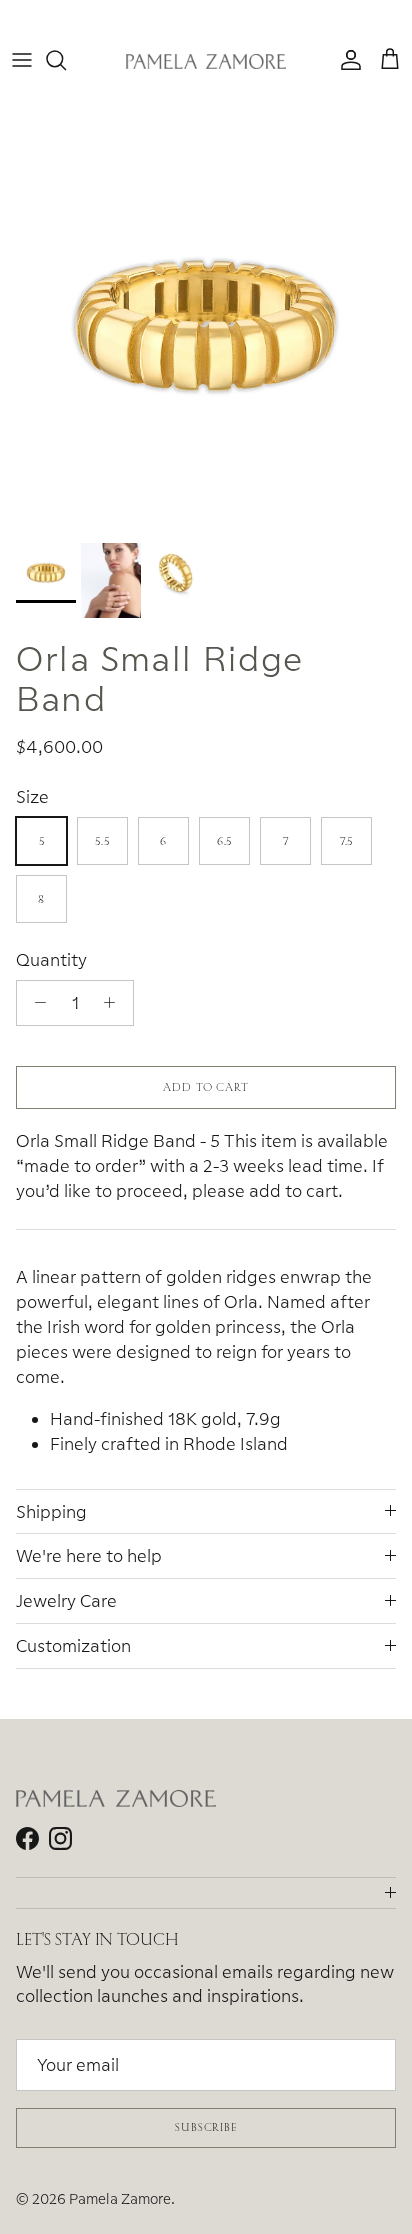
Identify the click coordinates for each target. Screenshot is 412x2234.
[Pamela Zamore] (206, 60)
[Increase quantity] (115, 1003)
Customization (73, 1645)
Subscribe (206, 2127)
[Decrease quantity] (35, 1003)
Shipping (51, 1511)
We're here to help (89, 1555)
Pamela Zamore (120, 2198)
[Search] (66, 60)
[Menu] (22, 60)
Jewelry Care (66, 1600)
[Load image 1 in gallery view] (206, 327)
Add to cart (206, 1087)
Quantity (51, 959)
